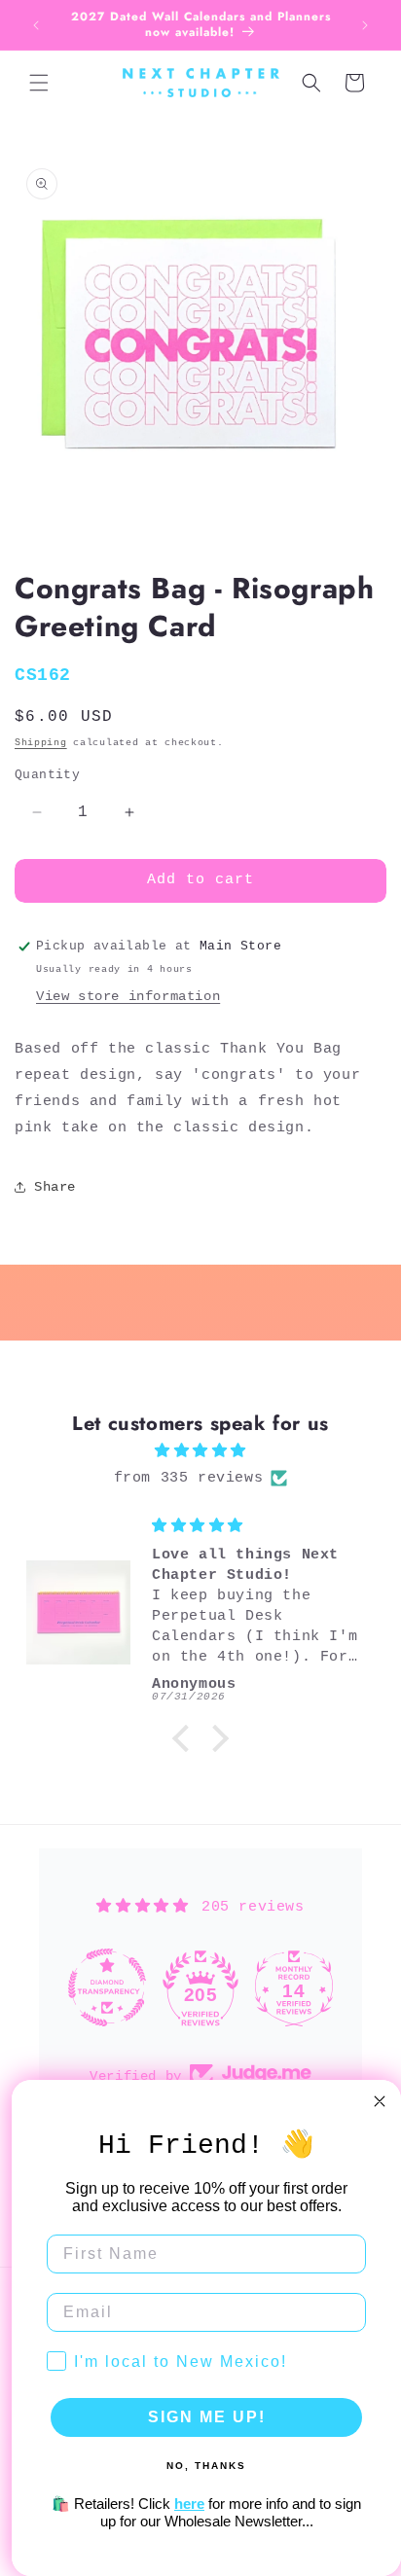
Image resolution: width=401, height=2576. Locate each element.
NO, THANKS (206, 2466)
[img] (200, 1451)
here (189, 2504)
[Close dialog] (380, 2101)
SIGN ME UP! (207, 2417)
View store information (128, 996)
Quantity (47, 775)
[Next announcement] (365, 25)
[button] (39, 83)
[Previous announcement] (36, 25)
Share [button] (55, 1187)
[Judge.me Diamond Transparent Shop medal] (107, 1987)
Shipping (41, 743)
